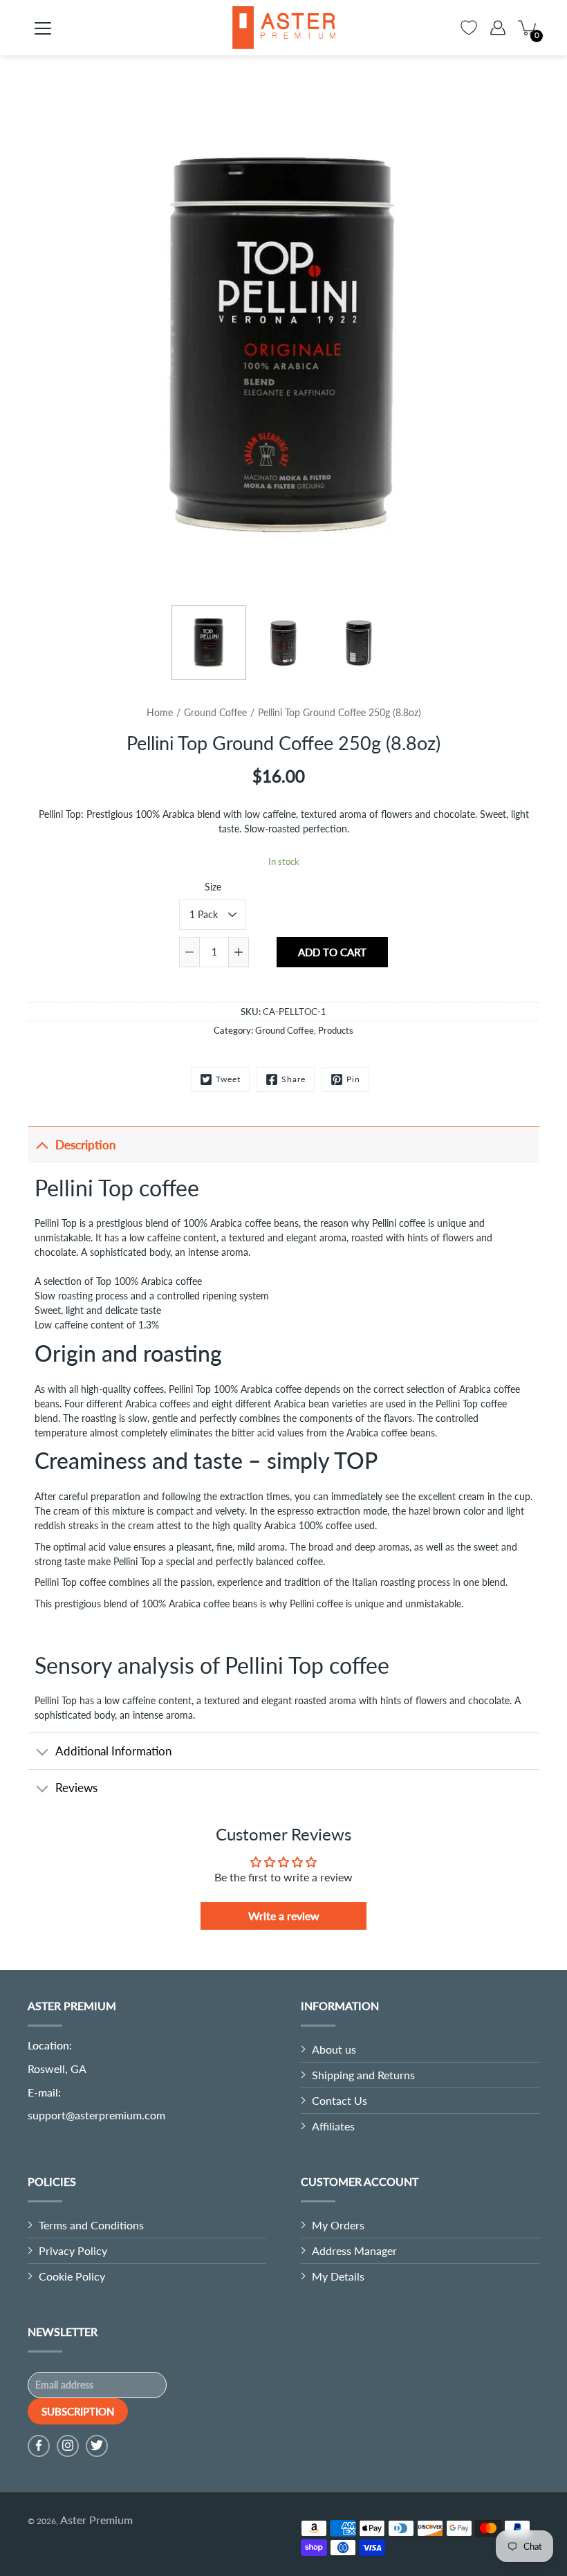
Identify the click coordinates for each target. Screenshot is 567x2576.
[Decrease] (189, 952)
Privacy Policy (73, 2250)
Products (336, 1030)
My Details (338, 2276)
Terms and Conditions (91, 2225)
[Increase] (239, 952)
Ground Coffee (215, 712)
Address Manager (354, 2250)
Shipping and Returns (363, 2075)
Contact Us (340, 2100)
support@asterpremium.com (96, 2115)
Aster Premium (96, 2520)
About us (334, 2049)
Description (86, 1145)
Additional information (113, 1751)
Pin (353, 1079)
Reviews (76, 1788)
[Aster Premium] (283, 28)
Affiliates (333, 2126)
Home (160, 712)
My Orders (338, 2225)
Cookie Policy (72, 2276)
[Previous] (48, 346)
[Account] (498, 28)
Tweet (228, 1079)
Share (294, 1079)
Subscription (78, 2411)
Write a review (284, 1916)
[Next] (519, 346)
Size (213, 887)
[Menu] (43, 28)
